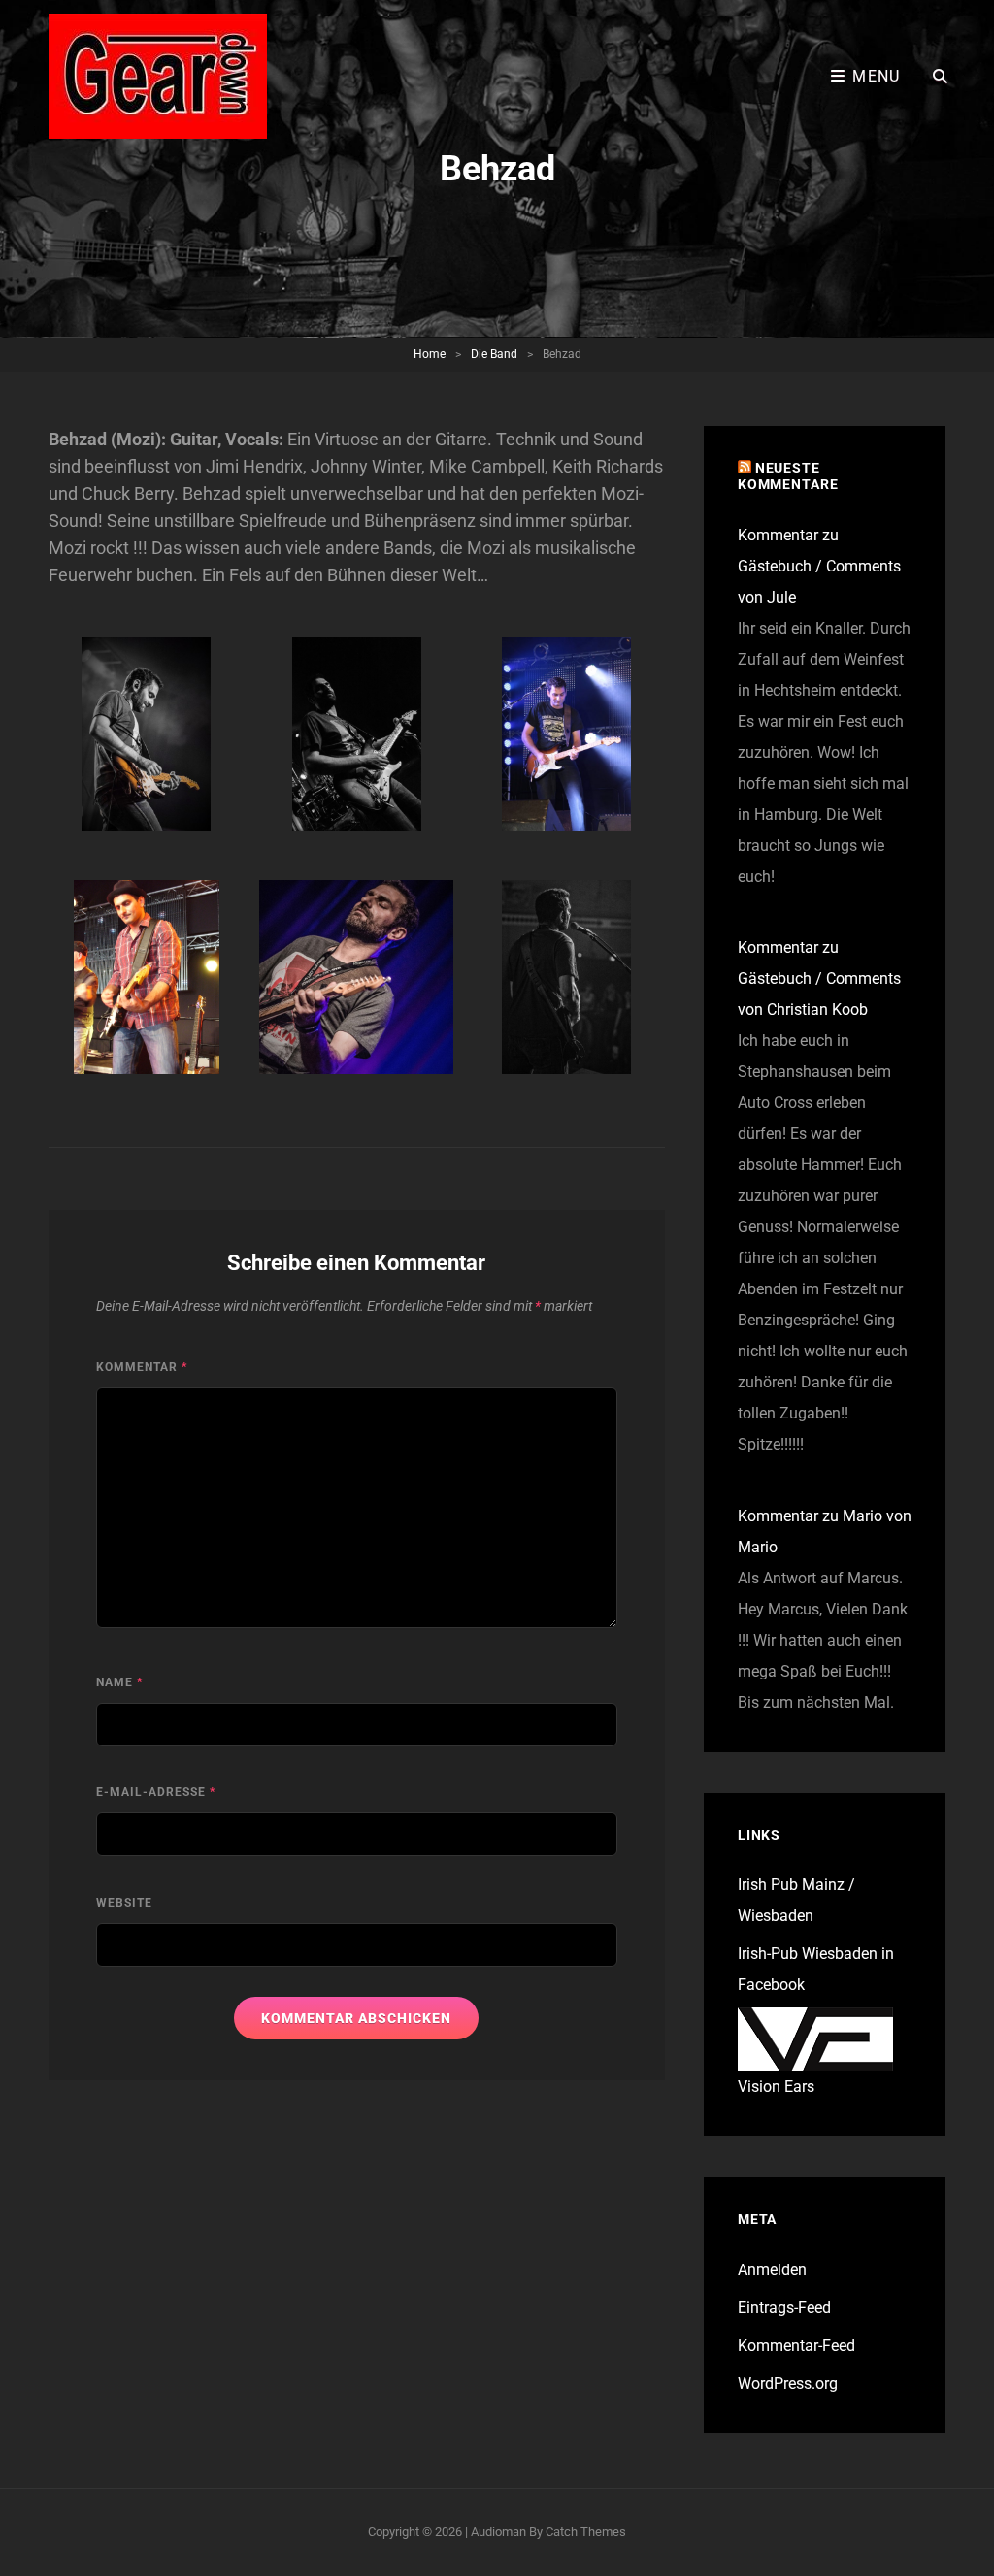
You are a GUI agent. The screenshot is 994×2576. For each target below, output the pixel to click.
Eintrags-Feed (784, 2308)
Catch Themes (586, 2532)
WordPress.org (788, 2383)
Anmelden (772, 2270)
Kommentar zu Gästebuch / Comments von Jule (819, 566)
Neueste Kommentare (788, 476)
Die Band (494, 354)
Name (119, 1682)
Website (124, 1903)
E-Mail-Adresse (156, 1792)
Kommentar (142, 1367)
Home (430, 354)
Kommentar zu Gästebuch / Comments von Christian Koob (819, 978)
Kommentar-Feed (796, 2346)
